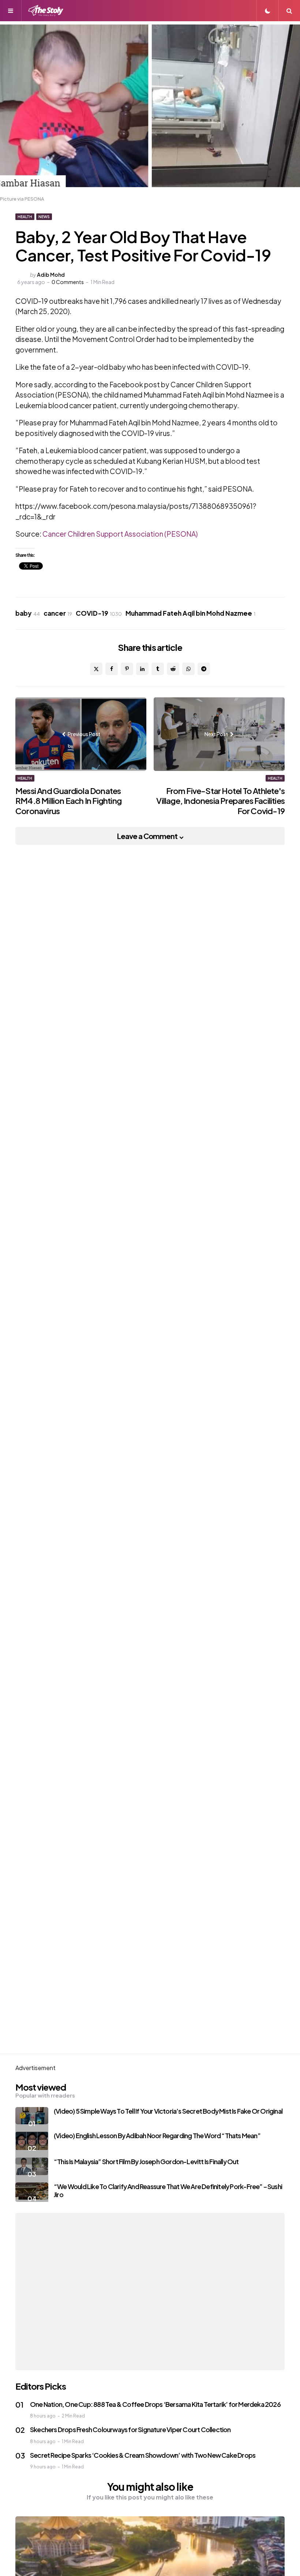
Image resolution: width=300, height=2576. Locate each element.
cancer (58, 613)
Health (25, 217)
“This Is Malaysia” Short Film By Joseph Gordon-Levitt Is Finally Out (146, 2161)
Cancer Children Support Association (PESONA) (119, 534)
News (44, 217)
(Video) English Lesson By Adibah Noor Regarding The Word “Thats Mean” (157, 2135)
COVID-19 (99, 613)
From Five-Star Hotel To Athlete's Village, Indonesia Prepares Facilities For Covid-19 (220, 801)
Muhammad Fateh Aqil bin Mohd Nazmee (190, 613)
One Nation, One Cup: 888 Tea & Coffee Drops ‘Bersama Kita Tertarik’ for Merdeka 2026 (155, 2404)
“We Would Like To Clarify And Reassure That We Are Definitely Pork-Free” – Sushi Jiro (168, 2191)
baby (28, 613)
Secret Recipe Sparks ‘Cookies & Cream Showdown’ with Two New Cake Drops (143, 2455)
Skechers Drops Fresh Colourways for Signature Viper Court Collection (130, 2429)
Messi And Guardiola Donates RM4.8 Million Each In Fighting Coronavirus (68, 801)
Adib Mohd (51, 275)
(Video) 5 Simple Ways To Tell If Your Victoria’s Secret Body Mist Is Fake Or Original (168, 2111)
